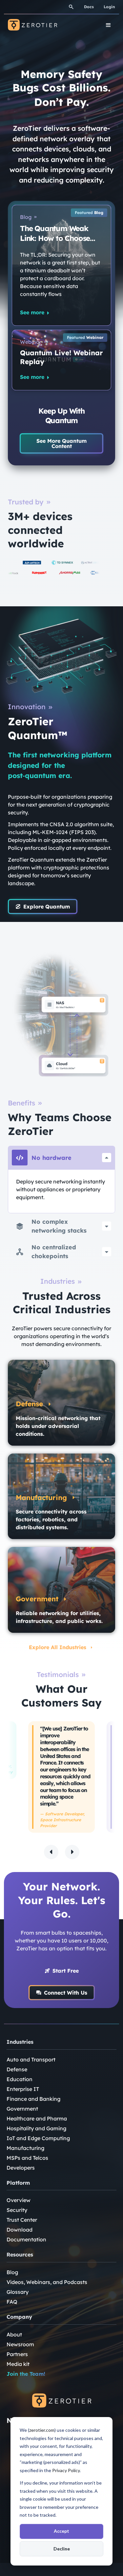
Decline (62, 2549)
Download (20, 2230)
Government (22, 2109)
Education (20, 2079)
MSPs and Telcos (27, 2158)
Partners (17, 2354)
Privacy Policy (66, 2470)
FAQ (12, 2302)
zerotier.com (42, 2430)
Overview (19, 2200)
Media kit (18, 2364)
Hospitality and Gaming (36, 2128)
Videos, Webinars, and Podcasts (47, 2282)
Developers (21, 2168)
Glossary (18, 2292)
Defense (17, 2069)
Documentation (26, 2239)
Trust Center (22, 2220)
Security (17, 2210)
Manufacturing (25, 2148)
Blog (12, 2272)
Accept (61, 2531)
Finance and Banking (33, 2099)
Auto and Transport (31, 2059)
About (14, 2334)
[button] (51, 1852)
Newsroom (20, 2344)
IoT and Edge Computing (38, 2138)
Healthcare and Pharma (37, 2118)
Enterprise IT (23, 2089)
